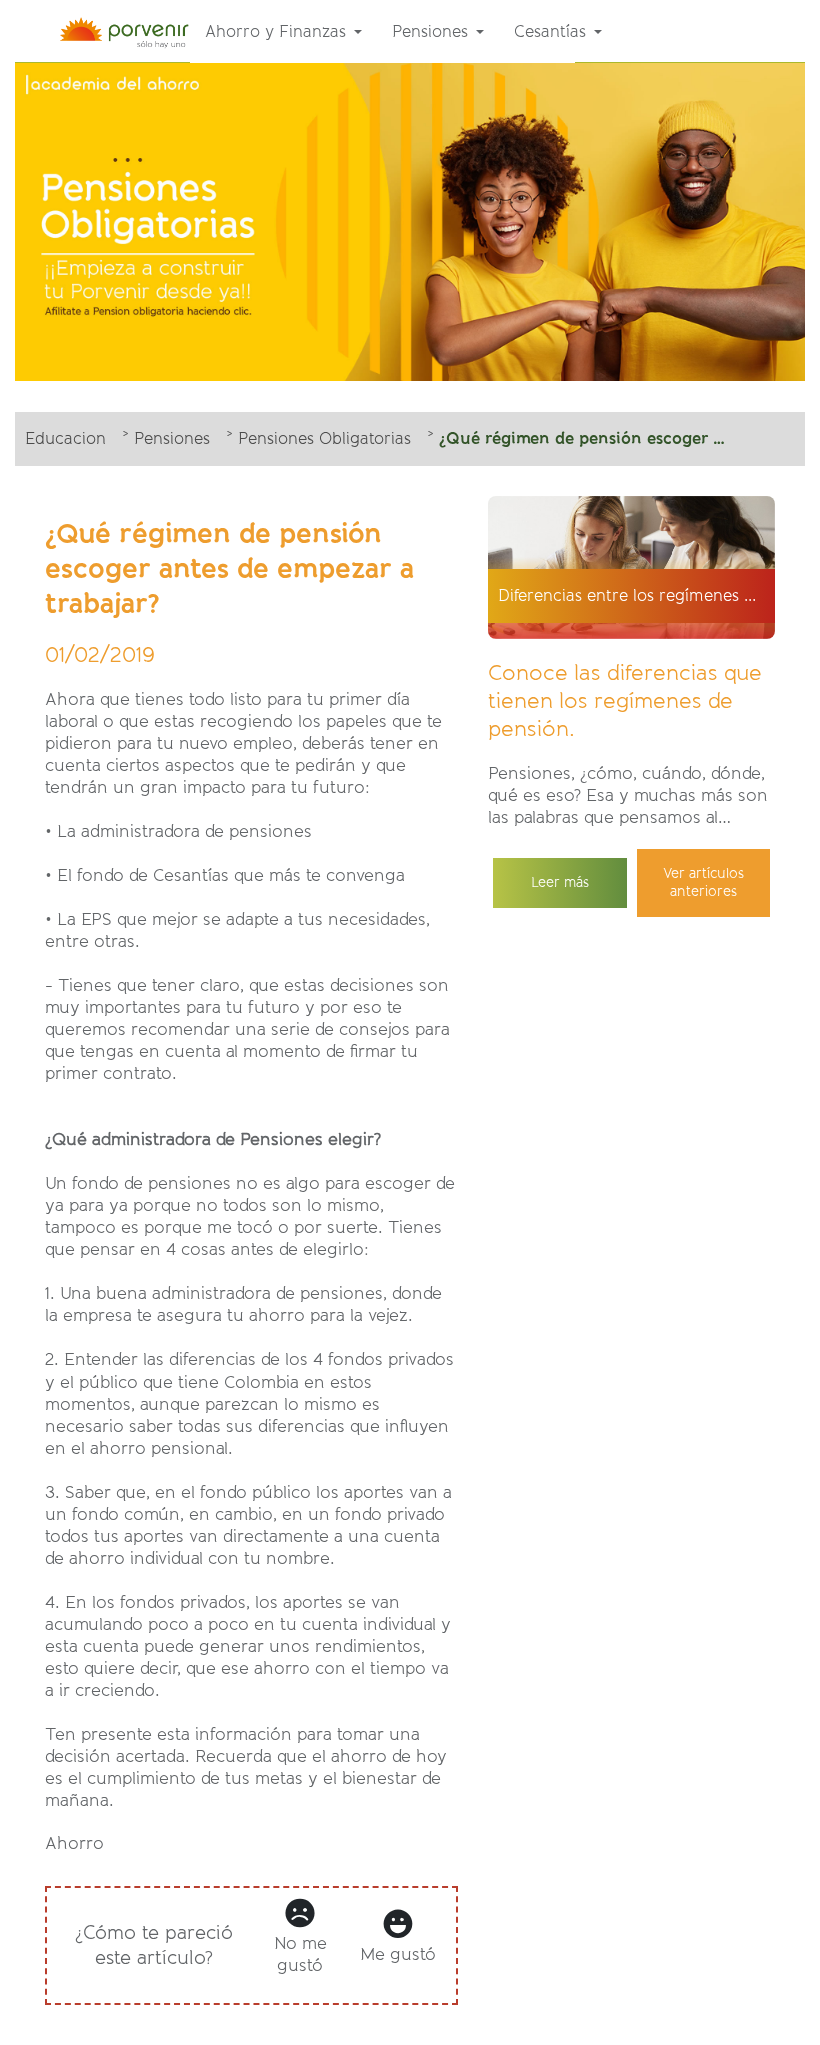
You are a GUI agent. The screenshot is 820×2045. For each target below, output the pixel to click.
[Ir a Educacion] (130, 31)
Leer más (560, 882)
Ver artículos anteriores (703, 882)
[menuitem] (283, 32)
